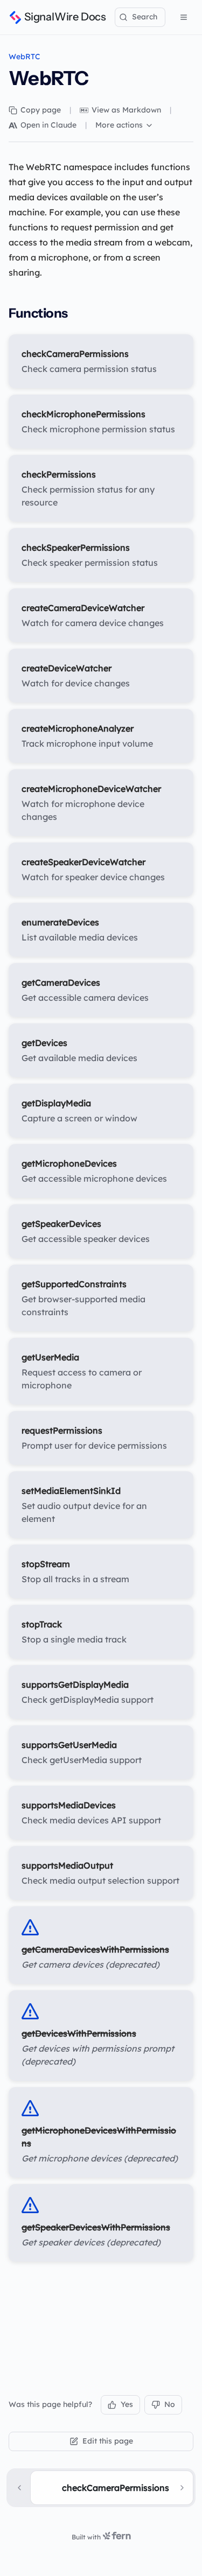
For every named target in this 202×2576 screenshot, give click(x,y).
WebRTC (25, 57)
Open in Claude (48, 125)
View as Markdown (126, 110)
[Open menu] (184, 17)
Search (145, 17)
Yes (127, 2404)
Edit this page (108, 2441)
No (170, 2404)
